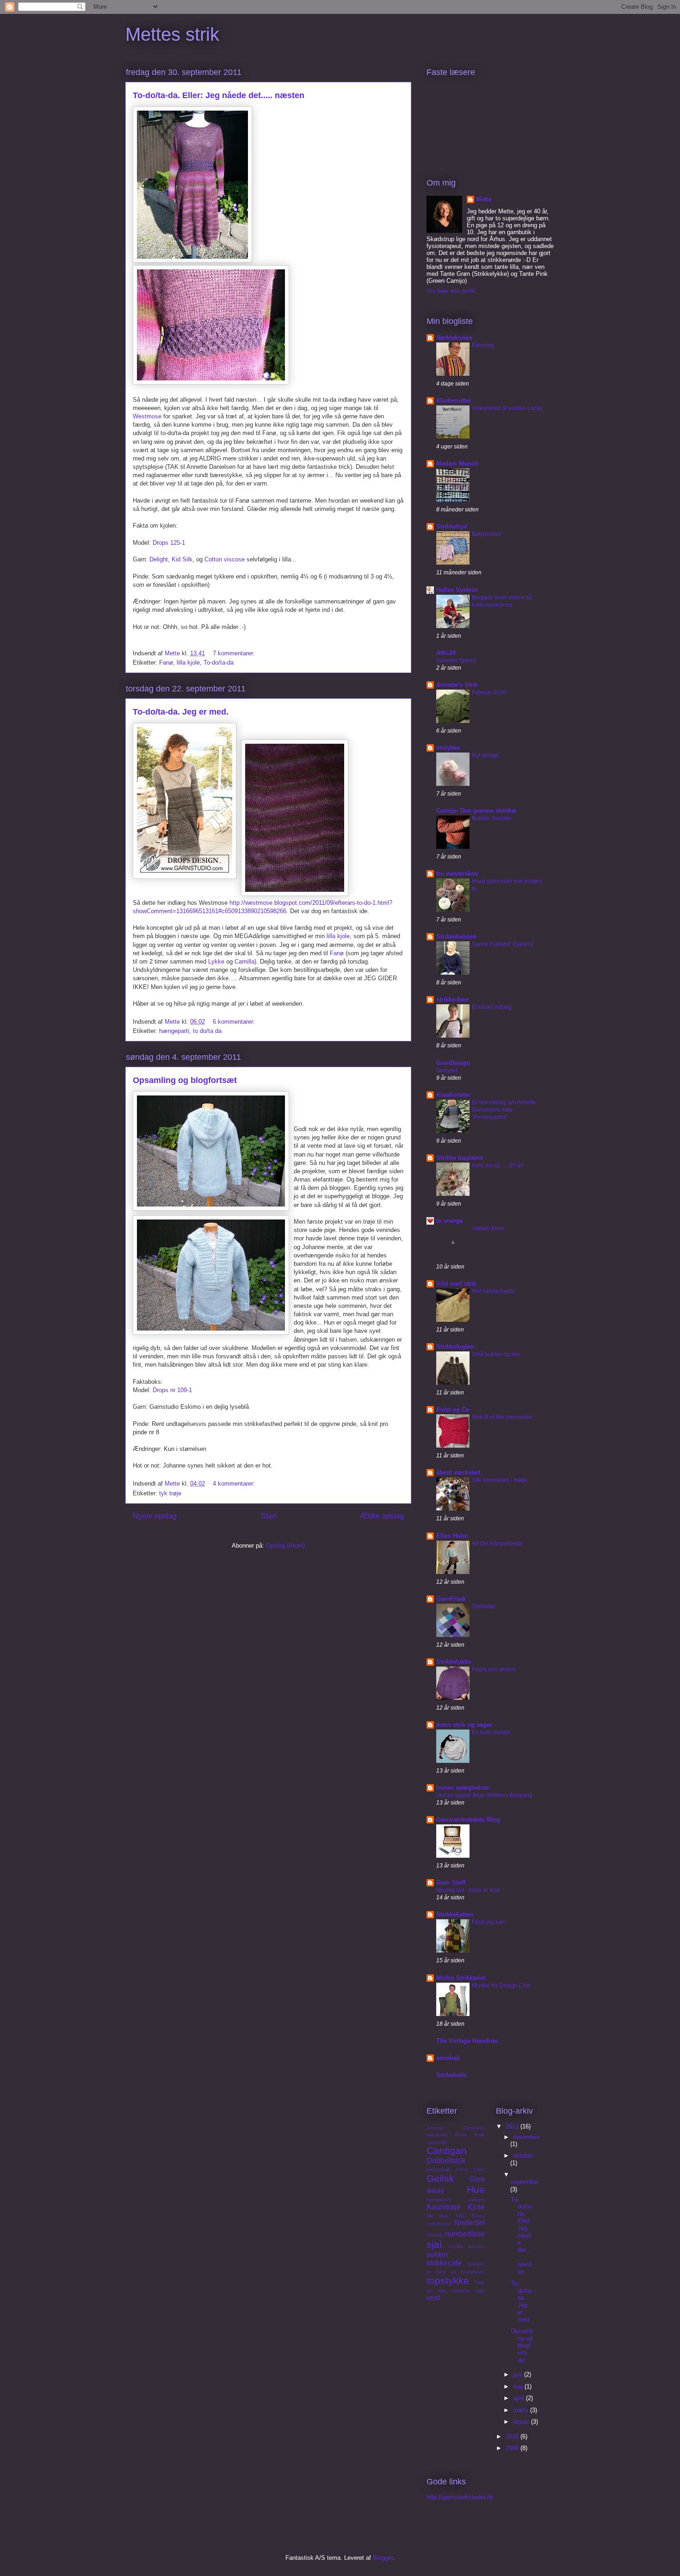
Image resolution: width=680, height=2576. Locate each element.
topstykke (448, 2280)
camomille (437, 2142)
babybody (437, 2135)
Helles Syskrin (457, 590)
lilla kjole (188, 663)
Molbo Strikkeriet (461, 1978)
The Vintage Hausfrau (467, 2041)
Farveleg (483, 345)
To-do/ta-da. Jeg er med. (181, 712)
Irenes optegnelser (463, 1788)
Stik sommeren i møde (500, 1480)
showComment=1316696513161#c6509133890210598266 (210, 911)
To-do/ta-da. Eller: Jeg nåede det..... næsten (219, 95)
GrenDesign (453, 1063)
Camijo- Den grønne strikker (476, 811)
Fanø (166, 663)
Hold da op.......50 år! (498, 1165)
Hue (476, 2189)
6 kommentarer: (235, 1022)
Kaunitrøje (444, 2207)
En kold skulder (491, 1732)
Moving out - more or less (468, 1890)
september (524, 2182)
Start (269, 1516)
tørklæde (461, 2291)
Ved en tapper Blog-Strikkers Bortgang (484, 1795)
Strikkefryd (452, 526)
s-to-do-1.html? (372, 903)
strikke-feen (453, 999)
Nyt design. (486, 755)
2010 (513, 2436)
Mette (484, 199)
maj (519, 2386)
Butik (479, 2135)
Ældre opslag (382, 1516)
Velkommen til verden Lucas (507, 408)
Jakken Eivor (488, 1228)
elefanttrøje (439, 2169)
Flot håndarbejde (493, 1291)
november (526, 2137)
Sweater (476, 2264)
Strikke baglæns (460, 1158)
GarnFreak (451, 1599)
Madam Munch (457, 464)
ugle (480, 2291)
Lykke (216, 961)
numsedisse (465, 2234)
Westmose (147, 416)
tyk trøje (170, 1493)
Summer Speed (456, 660)
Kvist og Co (453, 1409)
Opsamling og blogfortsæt (185, 1080)
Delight (159, 559)
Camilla (244, 961)
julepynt (476, 2200)
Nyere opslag (155, 1516)
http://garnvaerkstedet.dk (460, 2497)
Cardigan (447, 2150)
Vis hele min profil (451, 291)
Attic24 (446, 653)
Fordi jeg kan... (490, 1922)
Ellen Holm (452, 1536)
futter (479, 2169)
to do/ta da (207, 1031)
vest (433, 2298)
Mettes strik (172, 34)
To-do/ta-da (219, 663)
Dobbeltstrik (446, 2161)
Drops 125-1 (169, 543)
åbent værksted (458, 1472)
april (519, 2398)
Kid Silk (182, 559)
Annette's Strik (457, 685)
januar (522, 2422)
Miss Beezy (470, 2216)
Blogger (383, 2558)
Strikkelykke (454, 1662)
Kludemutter (454, 401)
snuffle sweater (467, 2246)
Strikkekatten (455, 1914)
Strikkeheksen (456, 936)
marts (522, 2410)
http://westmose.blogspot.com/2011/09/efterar (291, 903)
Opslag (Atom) (285, 1546)
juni (519, 2374)
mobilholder (439, 2224)
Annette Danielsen (456, 2128)
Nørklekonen (454, 338)
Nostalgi (435, 2235)
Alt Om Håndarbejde (498, 1543)
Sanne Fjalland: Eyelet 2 (503, 944)
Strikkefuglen (455, 1347)
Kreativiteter (453, 1095)
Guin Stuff (451, 1882)
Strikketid (483, 1606)
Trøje (479, 2282)
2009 (513, 2448)
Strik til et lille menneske (502, 1417)
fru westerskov (457, 874)
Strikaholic (452, 2075)
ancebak (448, 2058)
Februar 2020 (489, 692)
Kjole (476, 2207)
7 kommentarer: (235, 653)
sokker (437, 2255)
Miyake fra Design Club (501, 1985)
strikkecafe (444, 2263)
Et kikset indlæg (492, 1007)
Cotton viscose (225, 559)
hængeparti (174, 1031)
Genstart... (449, 1070)
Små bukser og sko (496, 1354)
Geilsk (440, 2178)
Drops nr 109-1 (172, 1390)
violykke (448, 748)
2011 (513, 2126)
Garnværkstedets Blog (468, 1820)
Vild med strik (456, 1284)
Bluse (461, 2135)
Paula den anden (494, 1669)
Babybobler (486, 534)
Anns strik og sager (464, 1725)
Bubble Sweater (492, 818)
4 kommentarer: (235, 1484)
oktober (523, 2156)
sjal (434, 2244)
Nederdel (470, 2223)
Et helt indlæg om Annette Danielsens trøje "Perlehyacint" (504, 1110)
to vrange (450, 1221)
